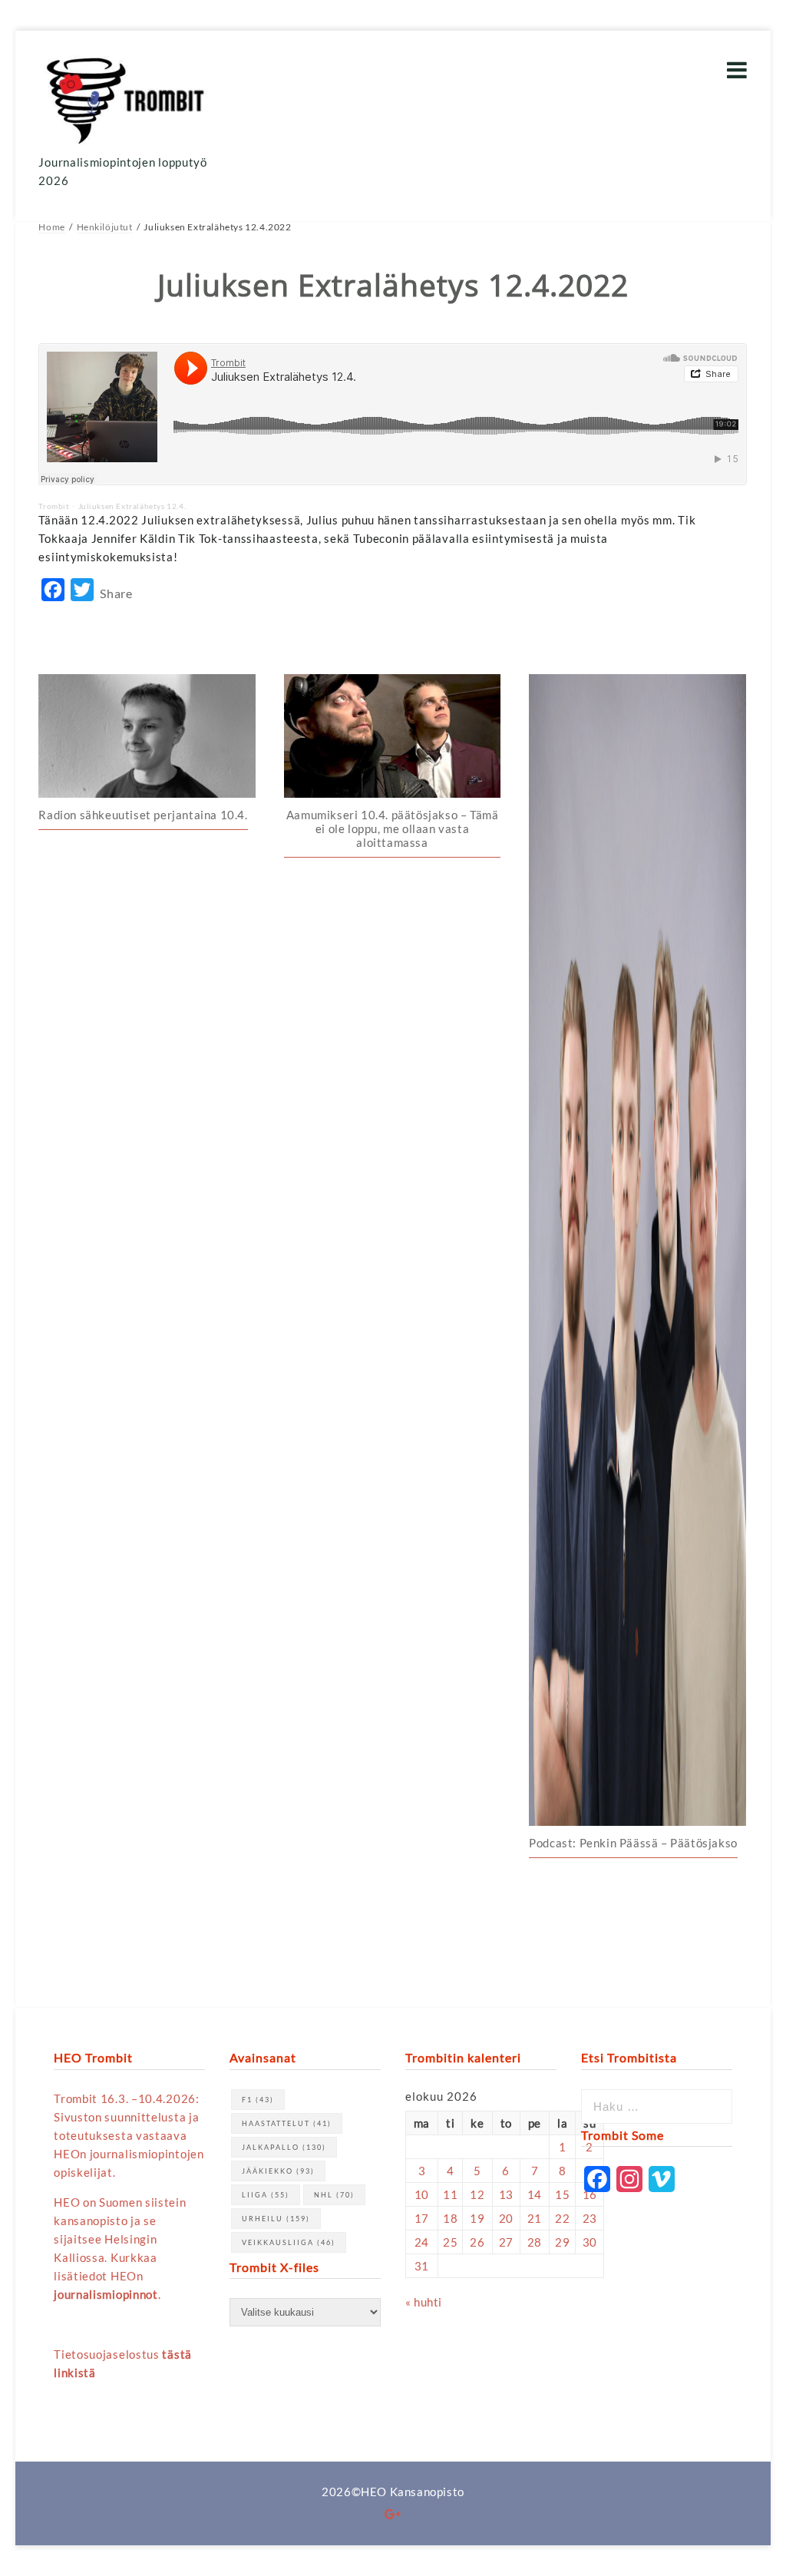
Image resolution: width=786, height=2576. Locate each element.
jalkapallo (284, 2147)
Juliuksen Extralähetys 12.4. (132, 506)
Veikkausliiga (289, 2242)
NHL (334, 2195)
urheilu (276, 2219)
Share (116, 593)
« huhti (424, 2302)
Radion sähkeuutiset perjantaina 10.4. (143, 815)
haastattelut (287, 2123)
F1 (258, 2100)
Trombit (54, 506)
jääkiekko (278, 2171)
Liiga (266, 2195)
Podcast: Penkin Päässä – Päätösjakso (633, 1843)
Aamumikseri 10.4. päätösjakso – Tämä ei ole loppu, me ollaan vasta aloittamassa (393, 828)
